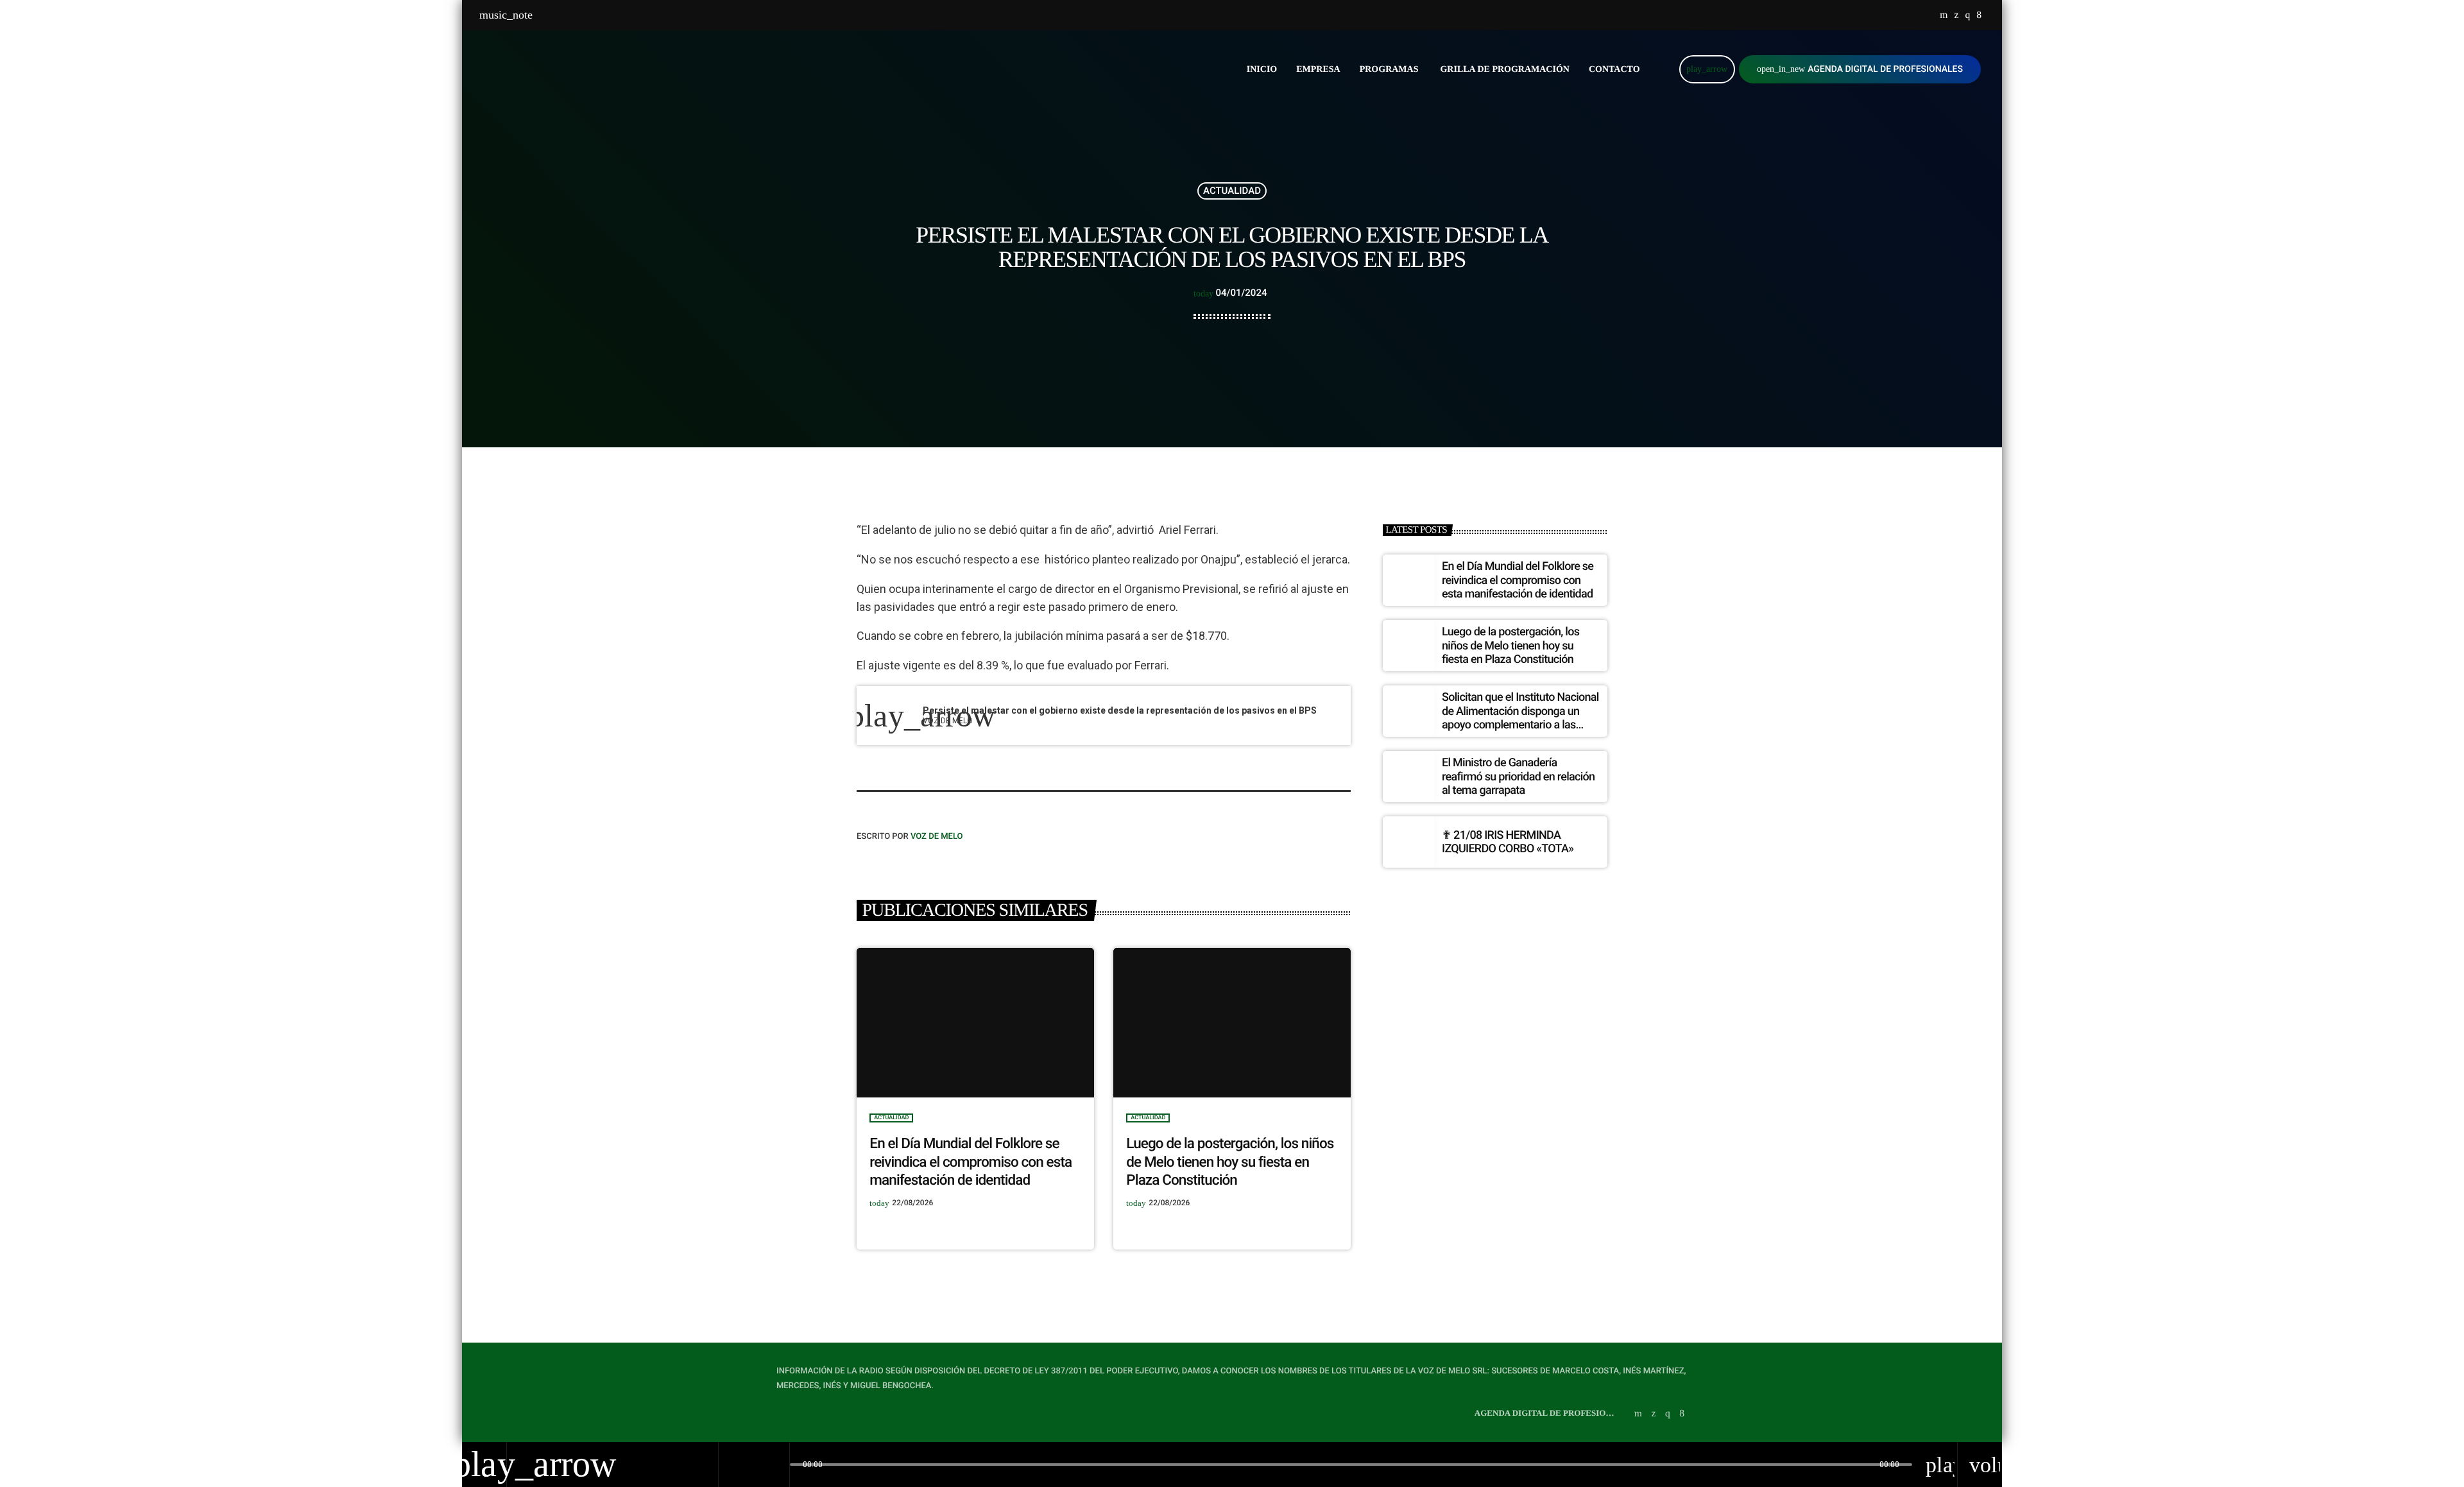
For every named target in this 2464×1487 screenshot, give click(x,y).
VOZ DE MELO (937, 837)
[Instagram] (1967, 15)
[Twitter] (1956, 15)
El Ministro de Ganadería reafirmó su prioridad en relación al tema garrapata (1518, 777)
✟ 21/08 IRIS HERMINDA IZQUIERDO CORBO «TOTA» (1508, 842)
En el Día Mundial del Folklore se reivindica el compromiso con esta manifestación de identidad (971, 1162)
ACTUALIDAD (1232, 191)
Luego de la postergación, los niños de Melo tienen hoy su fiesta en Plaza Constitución (1230, 1162)
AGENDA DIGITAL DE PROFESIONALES (1860, 69)
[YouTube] (1944, 15)
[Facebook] (1979, 15)
